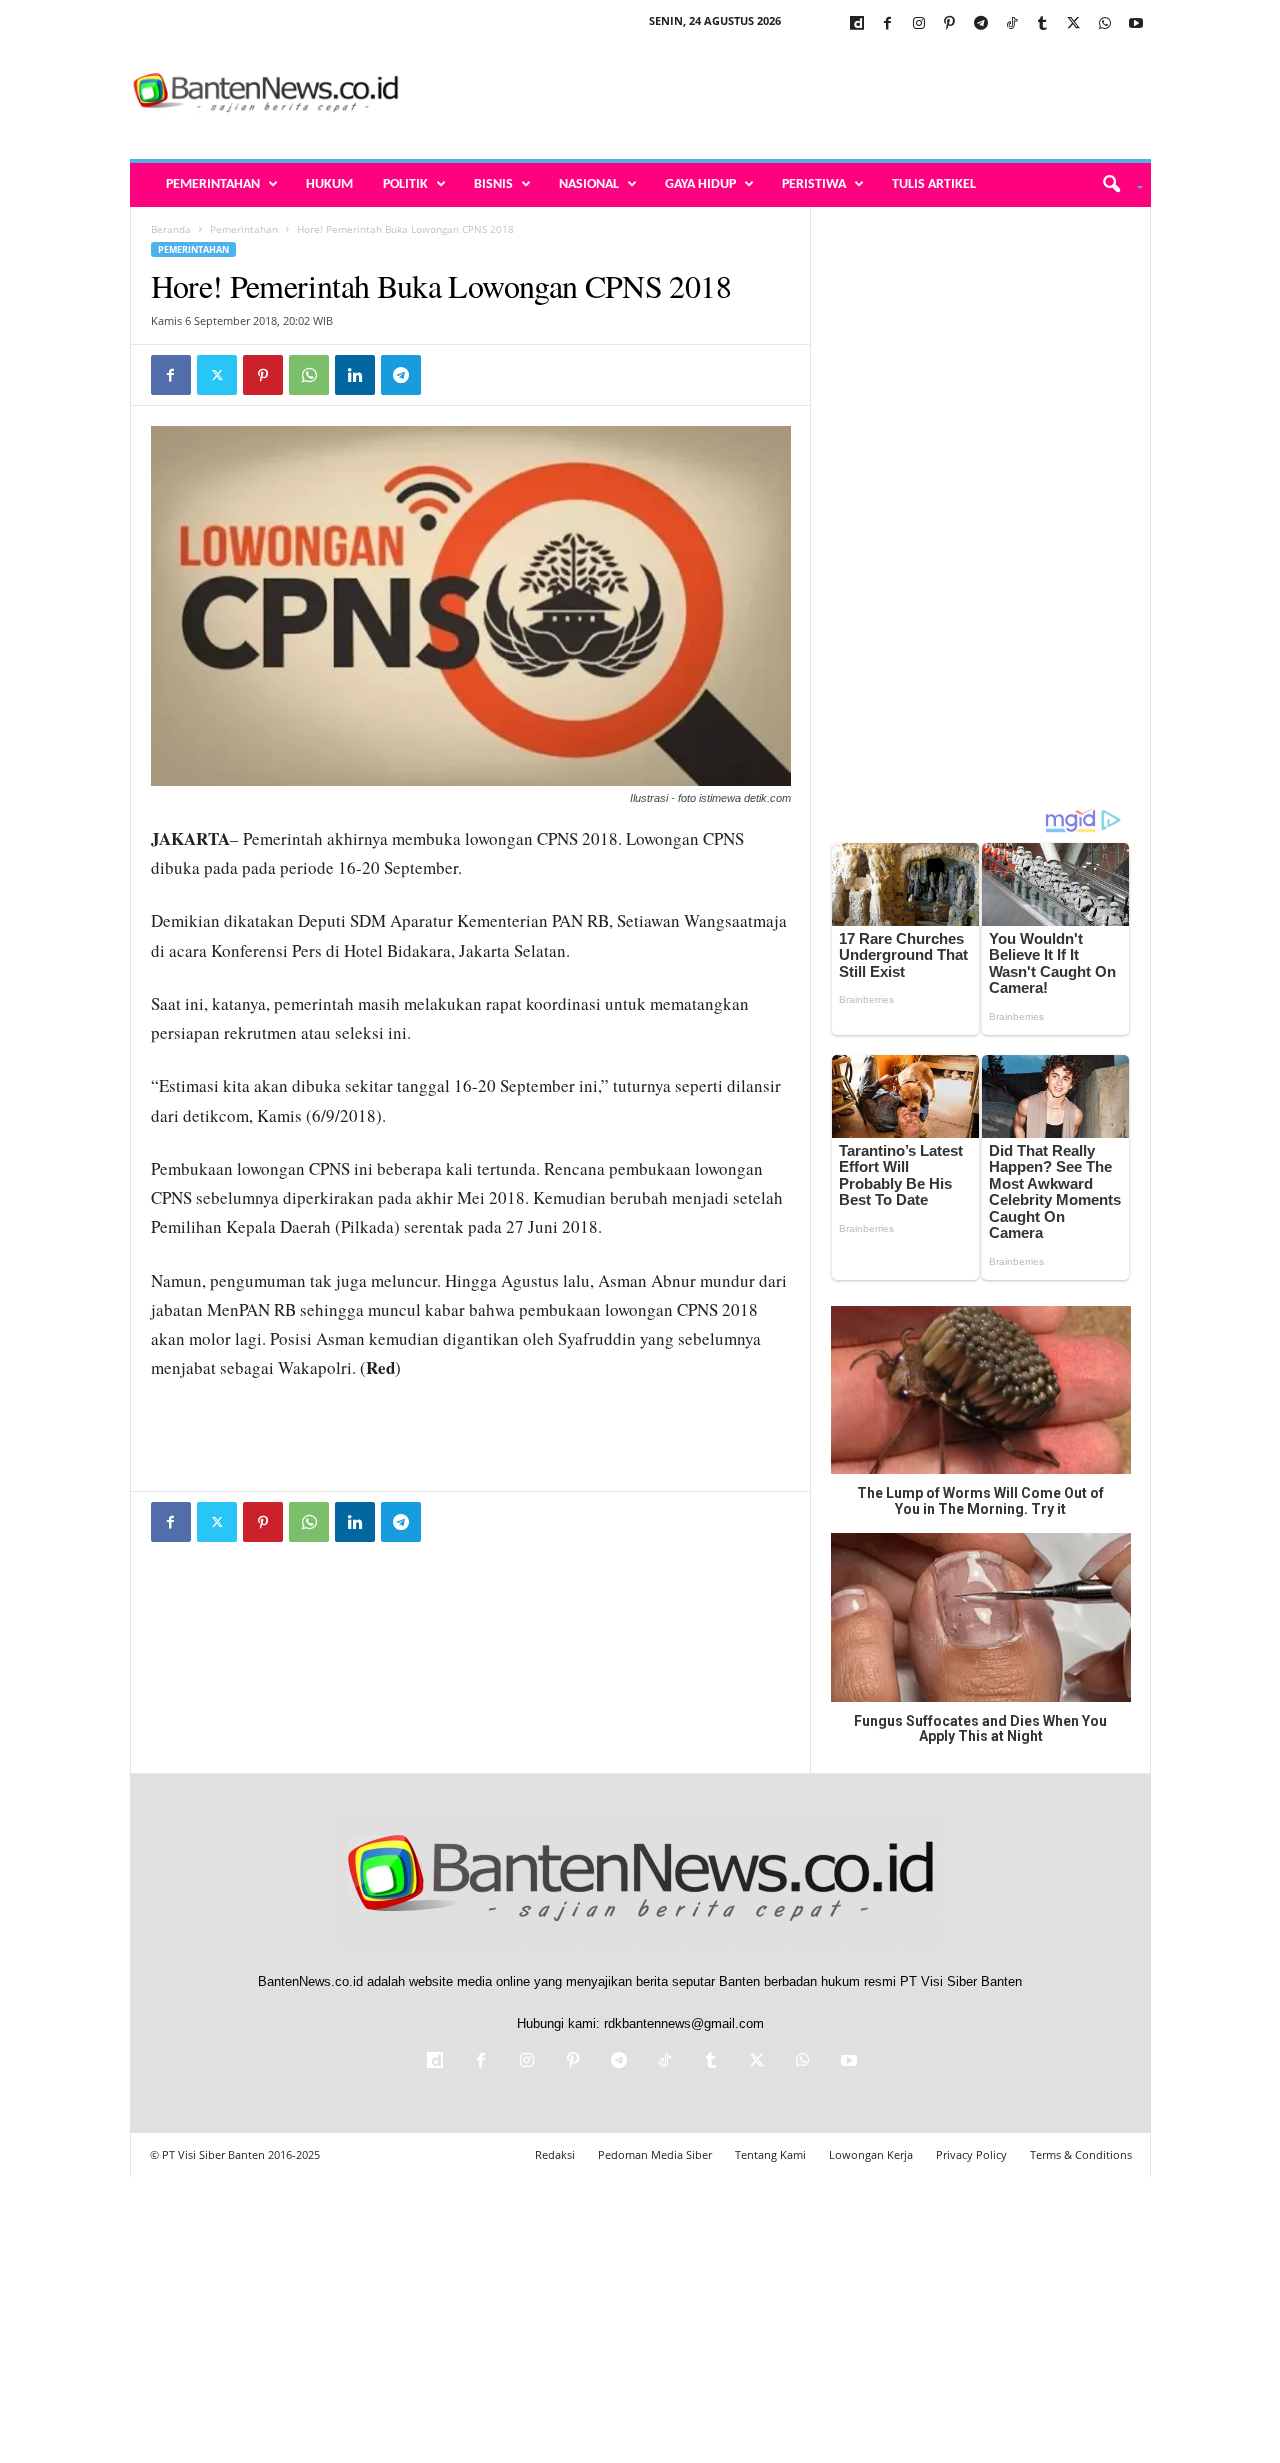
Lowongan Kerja (871, 2154)
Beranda (171, 229)
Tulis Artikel (934, 184)
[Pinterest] (950, 24)
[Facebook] (888, 24)
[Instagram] (919, 24)
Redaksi (555, 2154)
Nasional (589, 184)
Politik (405, 184)
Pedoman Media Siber (655, 2154)
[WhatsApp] (1105, 24)
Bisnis (493, 184)
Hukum (329, 184)
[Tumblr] (1043, 24)
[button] (1115, 185)
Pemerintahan (213, 184)
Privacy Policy (971, 2154)
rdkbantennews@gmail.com (684, 2023)
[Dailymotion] (857, 24)
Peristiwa (814, 184)
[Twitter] (1074, 24)
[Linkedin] (355, 375)
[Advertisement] (787, 94)
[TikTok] (1012, 24)
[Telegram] (981, 24)
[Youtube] (1136, 24)
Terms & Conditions (1081, 2154)
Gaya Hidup (700, 184)
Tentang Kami (770, 2154)
